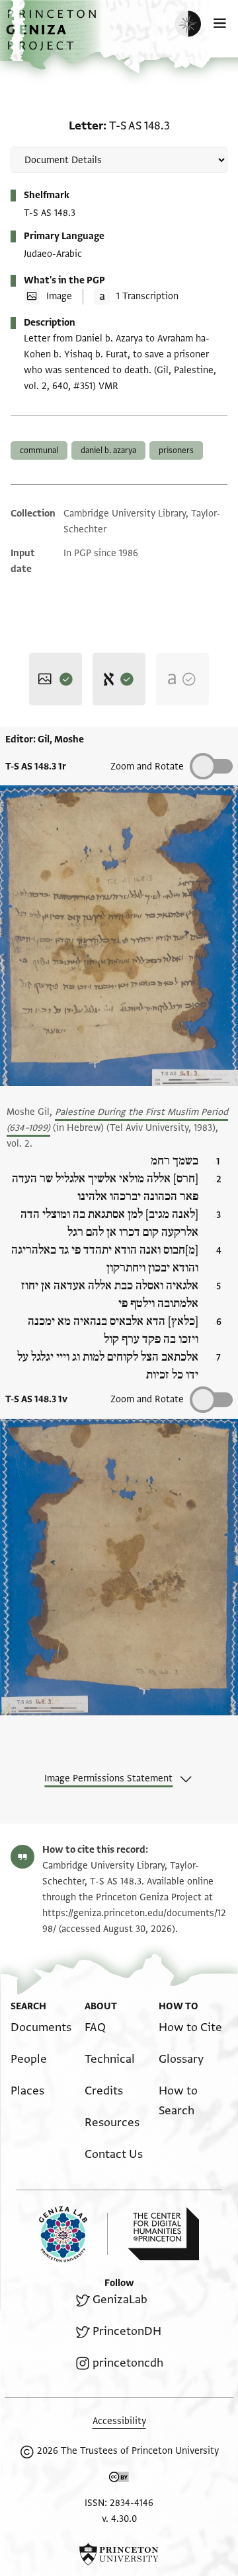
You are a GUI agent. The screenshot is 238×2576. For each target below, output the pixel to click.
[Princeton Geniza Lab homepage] (73, 2234)
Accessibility (119, 2421)
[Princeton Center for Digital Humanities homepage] (163, 2234)
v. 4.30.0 (119, 2519)
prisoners (176, 450)
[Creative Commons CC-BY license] (119, 2480)
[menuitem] (41, 2027)
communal (39, 450)
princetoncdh (128, 2363)
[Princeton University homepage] (119, 2554)
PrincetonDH (127, 2331)
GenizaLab (120, 2300)
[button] (53, 37)
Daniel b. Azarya (108, 450)
